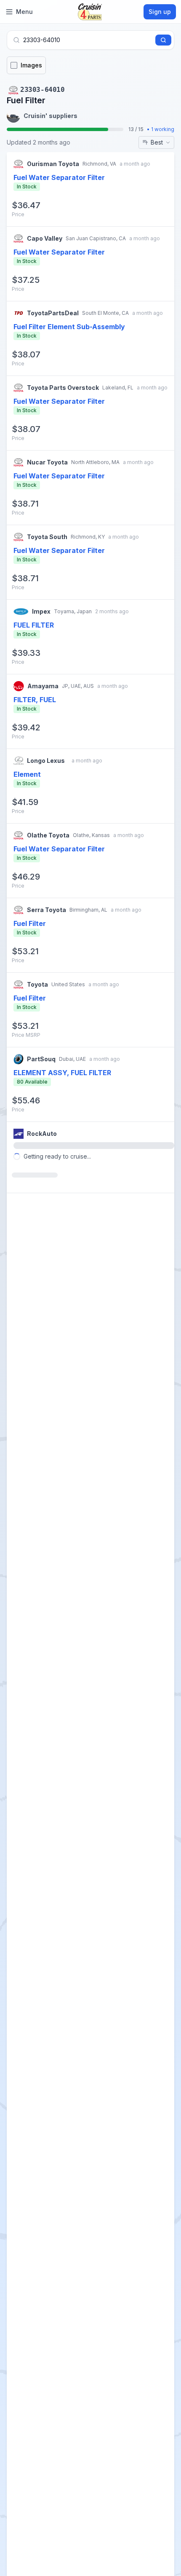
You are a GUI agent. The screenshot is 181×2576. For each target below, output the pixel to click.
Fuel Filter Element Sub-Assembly (69, 327)
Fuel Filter (30, 923)
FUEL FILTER (34, 625)
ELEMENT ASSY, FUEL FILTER (62, 1073)
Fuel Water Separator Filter (59, 177)
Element (27, 774)
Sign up (160, 12)
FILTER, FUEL (35, 700)
